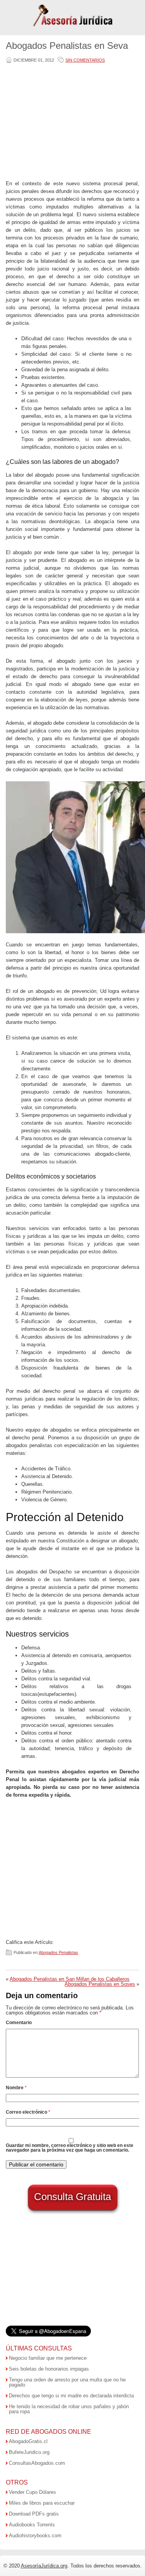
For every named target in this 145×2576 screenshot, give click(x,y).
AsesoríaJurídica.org (44, 2566)
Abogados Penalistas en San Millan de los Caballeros (70, 1979)
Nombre (16, 2088)
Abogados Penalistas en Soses (100, 1984)
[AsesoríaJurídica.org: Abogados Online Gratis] (72, 26)
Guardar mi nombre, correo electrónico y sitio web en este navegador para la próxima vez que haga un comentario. (70, 2148)
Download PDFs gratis (34, 2514)
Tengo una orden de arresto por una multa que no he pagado (67, 2382)
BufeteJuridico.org (29, 2452)
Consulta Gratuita (72, 2197)
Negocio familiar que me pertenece (48, 2358)
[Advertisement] (71, 122)
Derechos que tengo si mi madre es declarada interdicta (71, 2396)
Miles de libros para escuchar (42, 2503)
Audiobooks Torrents (32, 2525)
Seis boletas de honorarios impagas (49, 2369)
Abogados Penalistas (58, 1952)
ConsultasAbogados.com (37, 2463)
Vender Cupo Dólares (32, 2492)
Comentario (19, 2023)
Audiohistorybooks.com (35, 2536)
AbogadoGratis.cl (28, 2441)
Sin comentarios (85, 60)
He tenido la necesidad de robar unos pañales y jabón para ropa (69, 2409)
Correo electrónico (28, 2112)
